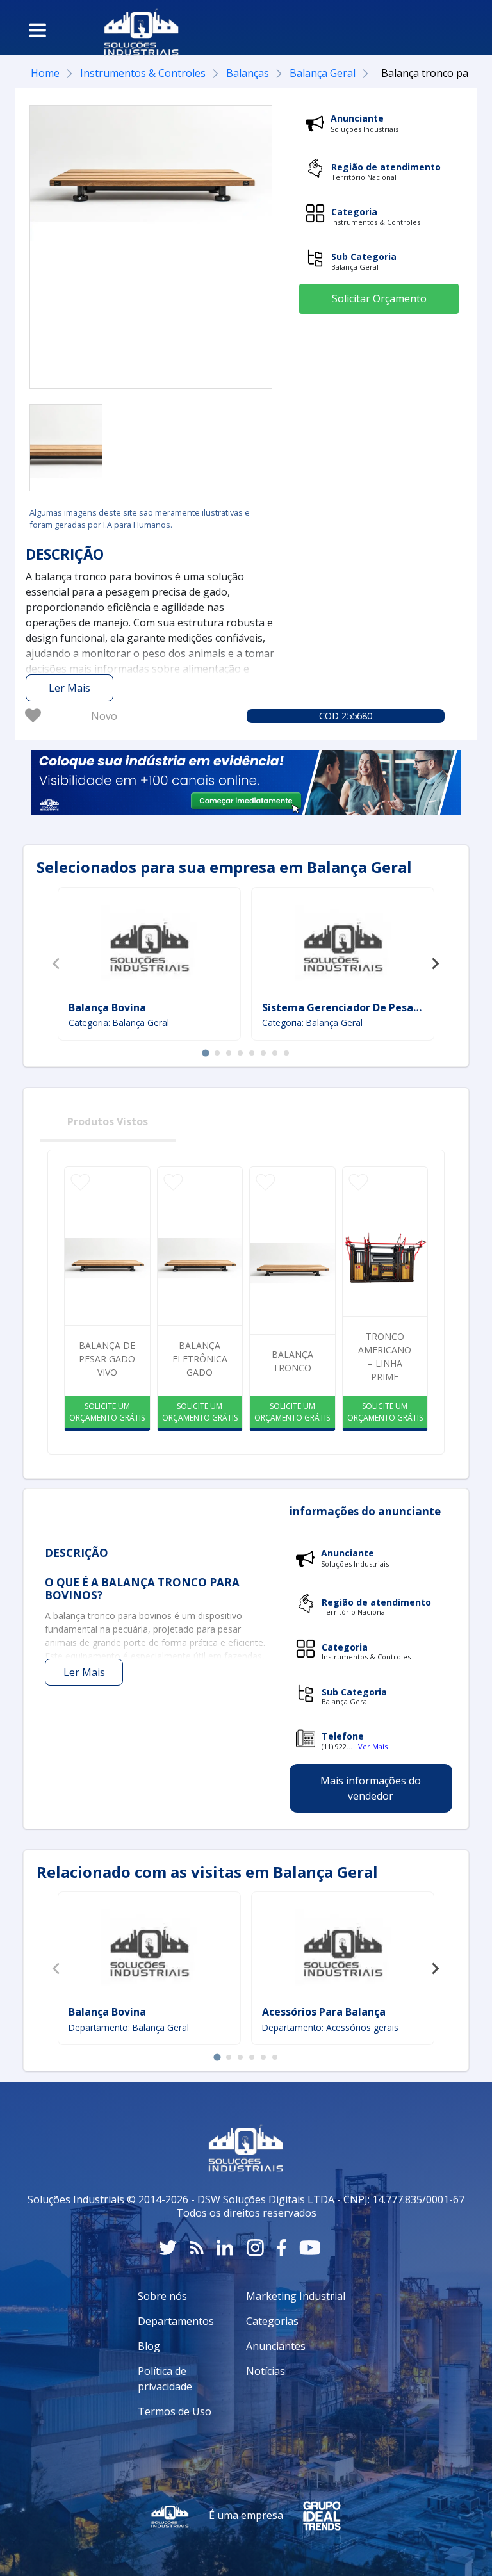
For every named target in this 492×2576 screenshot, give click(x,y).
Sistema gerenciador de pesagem (349, 1007)
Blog (149, 2346)
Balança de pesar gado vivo (107, 1359)
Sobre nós (162, 2296)
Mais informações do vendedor (371, 1788)
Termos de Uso (175, 2411)
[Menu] (38, 30)
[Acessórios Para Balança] (343, 1950)
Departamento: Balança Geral (129, 2027)
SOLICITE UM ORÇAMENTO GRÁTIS (107, 1412)
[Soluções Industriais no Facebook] (282, 2248)
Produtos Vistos (108, 1121)
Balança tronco (292, 1361)
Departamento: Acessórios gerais (330, 2027)
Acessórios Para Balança (324, 2012)
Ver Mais (373, 1746)
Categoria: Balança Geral (119, 1023)
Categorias (272, 2321)
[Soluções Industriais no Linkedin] (225, 2248)
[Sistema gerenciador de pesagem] (343, 946)
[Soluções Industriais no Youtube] (310, 2248)
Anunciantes (276, 2346)
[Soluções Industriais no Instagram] (255, 2248)
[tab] (205, 1053)
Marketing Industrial (296, 2296)
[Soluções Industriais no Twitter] (168, 2248)
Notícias (266, 2371)
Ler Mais (70, 688)
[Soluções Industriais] (135, 28)
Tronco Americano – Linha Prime (385, 1357)
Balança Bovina (107, 1007)
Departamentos (176, 2321)
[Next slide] (435, 964)
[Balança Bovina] (149, 946)
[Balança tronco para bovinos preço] (66, 448)
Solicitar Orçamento (379, 298)
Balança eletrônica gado (200, 1359)
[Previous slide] (57, 964)
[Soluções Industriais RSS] (197, 2248)
